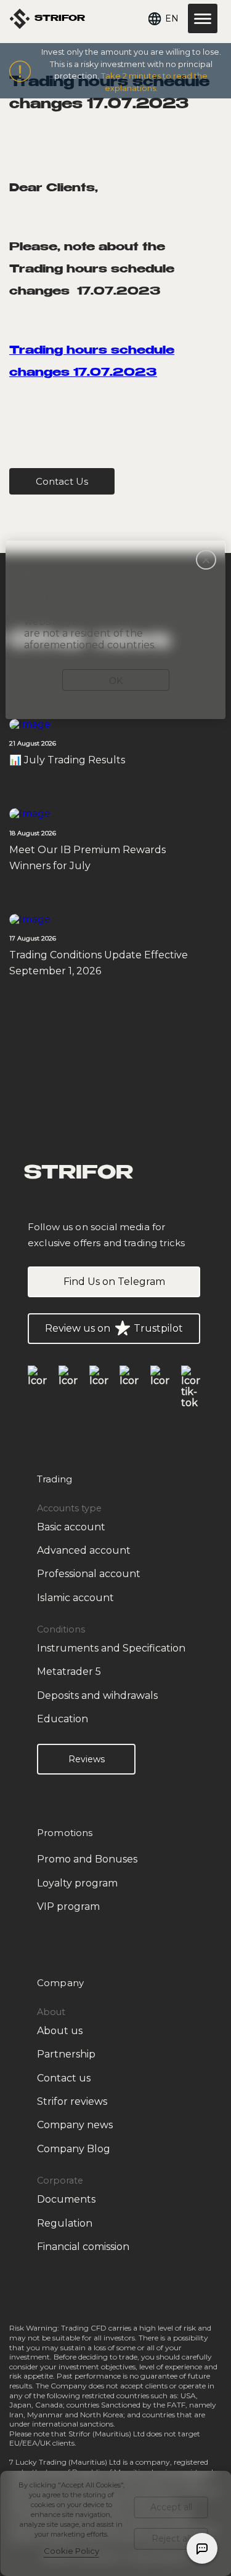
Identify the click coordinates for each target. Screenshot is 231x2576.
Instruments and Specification (111, 1648)
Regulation (65, 2223)
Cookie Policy (71, 2551)
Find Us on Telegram (114, 1282)
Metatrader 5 (69, 1672)
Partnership (66, 2054)
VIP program (68, 1906)
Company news (75, 2125)
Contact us (64, 2078)
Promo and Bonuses (87, 1859)
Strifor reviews (72, 2101)
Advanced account (84, 1550)
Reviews (87, 1759)
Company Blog (74, 2149)
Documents (66, 2199)
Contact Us (62, 481)
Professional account (89, 1574)
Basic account (71, 1527)
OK (116, 681)
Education (63, 1719)
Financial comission (83, 2247)
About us (60, 2031)
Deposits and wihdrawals (97, 1695)
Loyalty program (77, 1883)
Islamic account (75, 1598)
